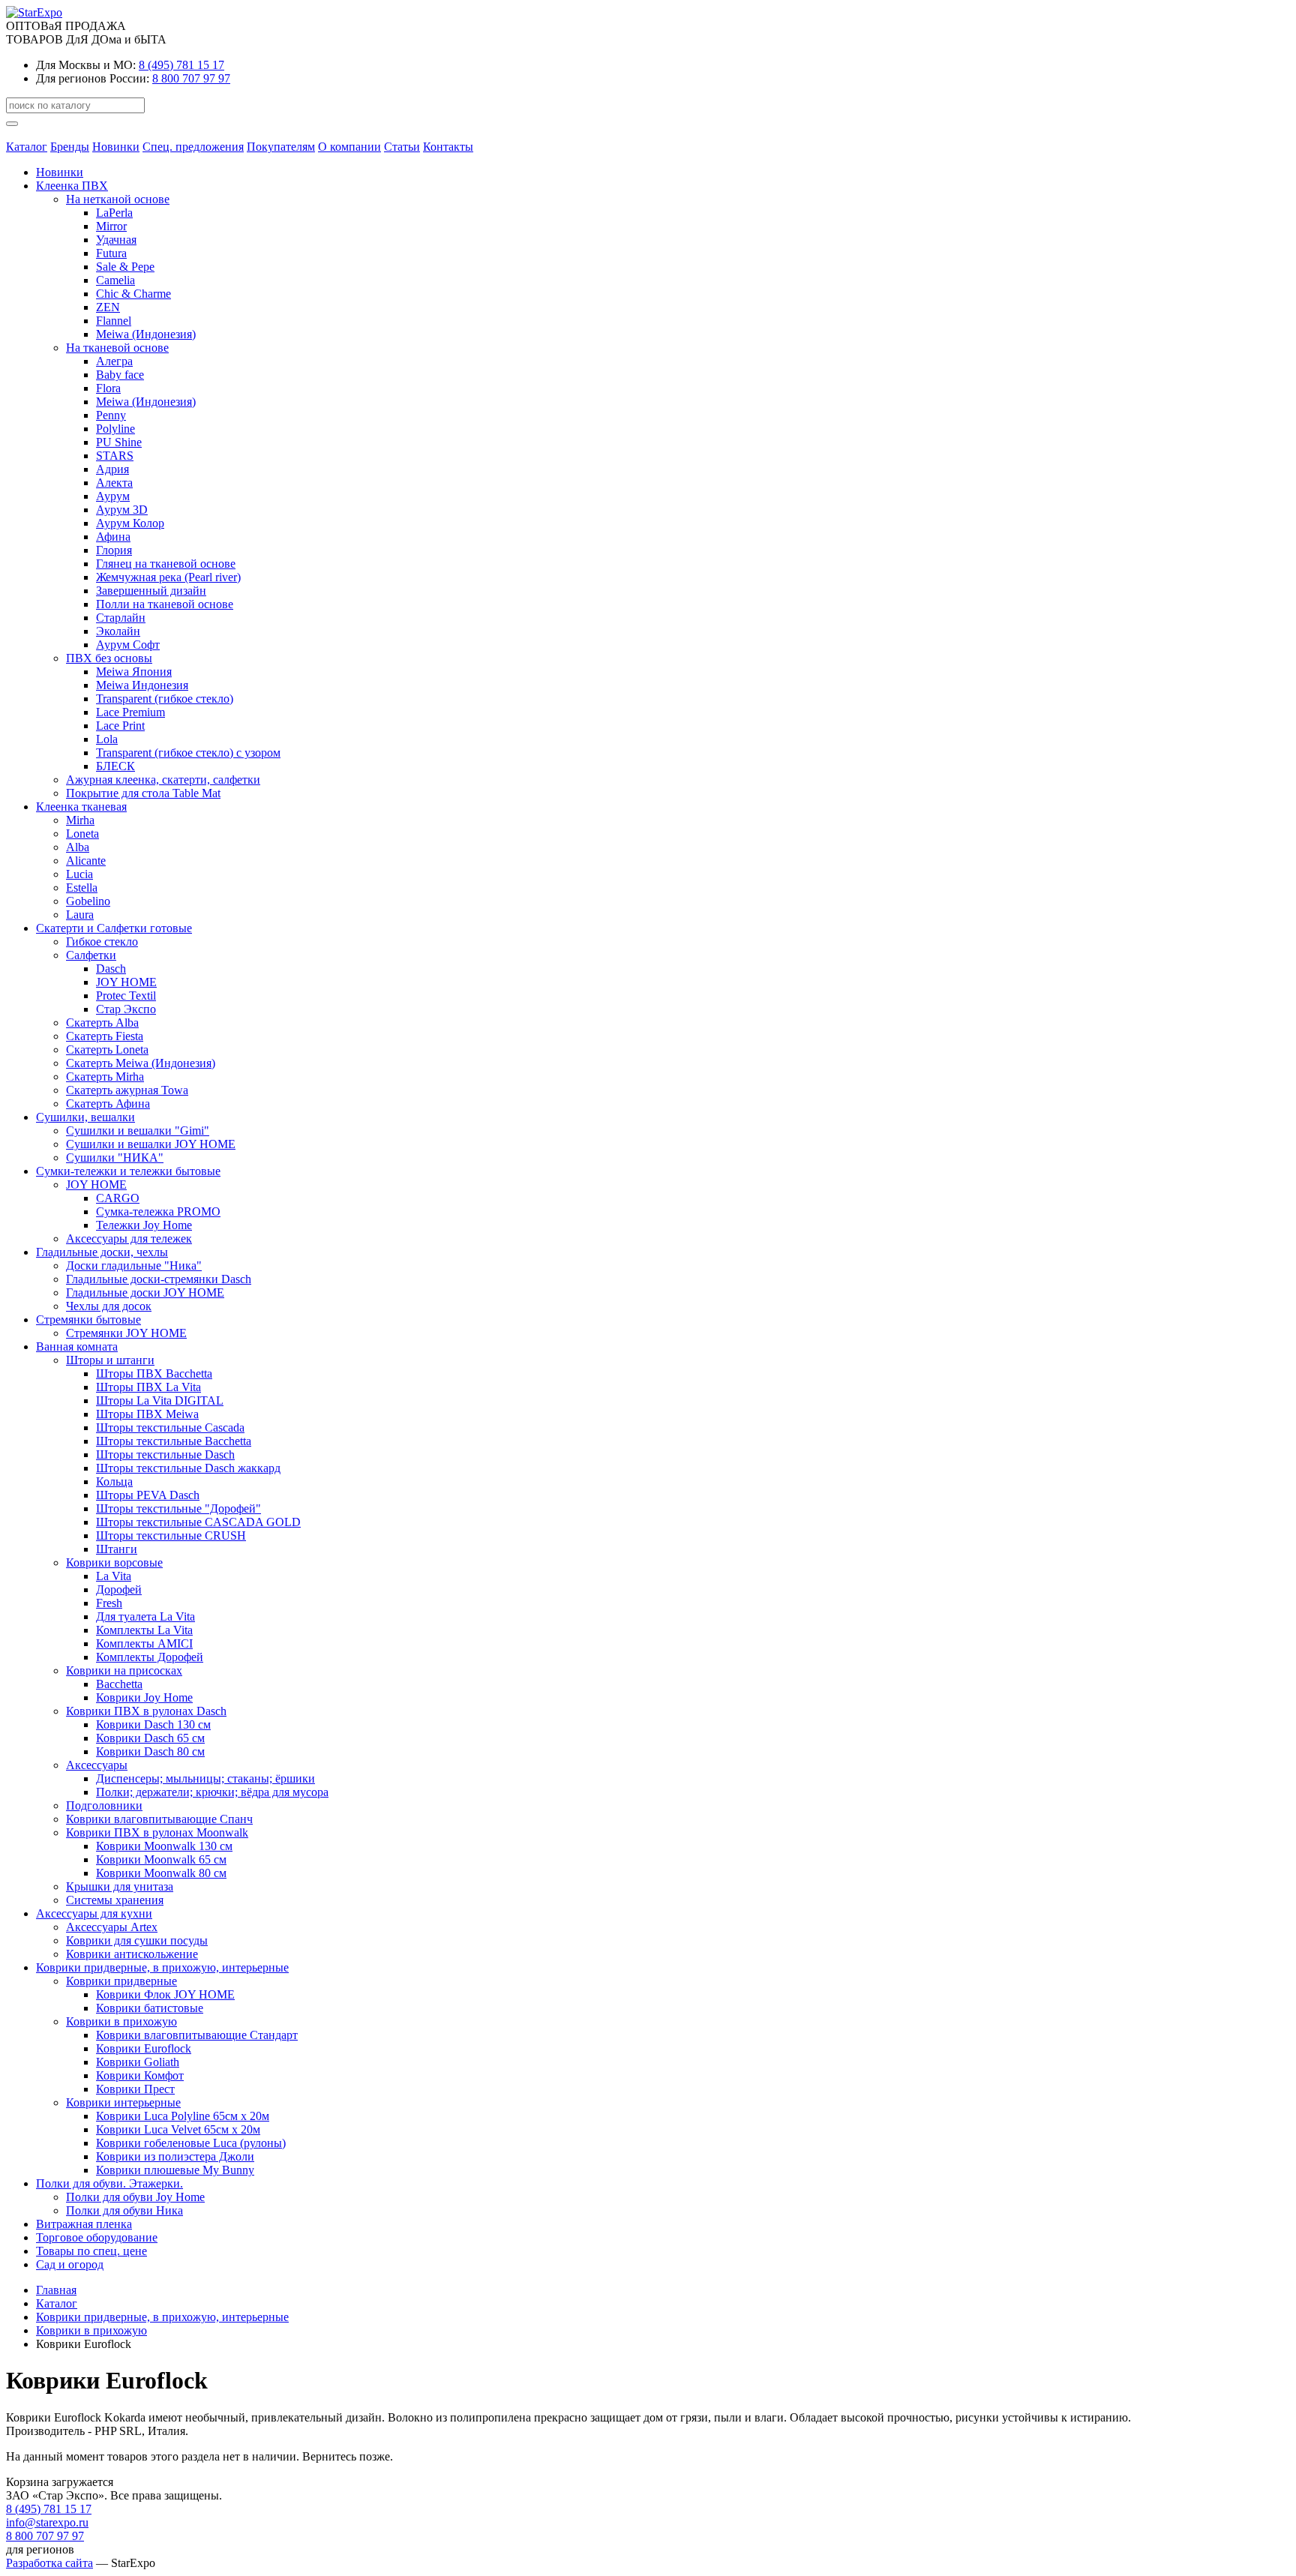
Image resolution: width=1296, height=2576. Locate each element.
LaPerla (114, 213)
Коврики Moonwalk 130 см (164, 1846)
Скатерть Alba (102, 1023)
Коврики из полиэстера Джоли (175, 2156)
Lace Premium (130, 712)
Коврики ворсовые (114, 1562)
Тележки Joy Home (144, 1225)
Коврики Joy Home (144, 1697)
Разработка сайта (49, 2563)
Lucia (79, 874)
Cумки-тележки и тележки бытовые (128, 1171)
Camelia (115, 280)
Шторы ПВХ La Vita (148, 1387)
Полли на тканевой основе (165, 604)
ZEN (108, 307)
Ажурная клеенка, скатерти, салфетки (163, 780)
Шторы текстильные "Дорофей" (178, 1508)
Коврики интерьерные (123, 2102)
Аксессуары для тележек (129, 1239)
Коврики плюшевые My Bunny (175, 2170)
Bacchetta (119, 1684)
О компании (349, 147)
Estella (82, 888)
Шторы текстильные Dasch (165, 1454)
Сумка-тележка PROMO (158, 1212)
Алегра (114, 361)
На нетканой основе (118, 199)
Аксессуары (97, 1765)
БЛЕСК (115, 766)
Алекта (114, 483)
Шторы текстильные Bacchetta (174, 1441)
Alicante (86, 861)
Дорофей (119, 1589)
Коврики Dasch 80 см (150, 1751)
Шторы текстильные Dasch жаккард (188, 1468)
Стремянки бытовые (88, 1319)
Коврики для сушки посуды (137, 1940)
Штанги (117, 1549)
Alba (78, 847)
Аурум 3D (122, 510)
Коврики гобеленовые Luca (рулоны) (191, 2143)
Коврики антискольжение (132, 1954)
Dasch (111, 969)
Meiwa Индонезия (142, 685)
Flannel (114, 321)
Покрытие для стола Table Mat (143, 793)
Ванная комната (77, 1346)
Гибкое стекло (102, 942)
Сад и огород (70, 2264)
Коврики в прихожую (121, 2021)
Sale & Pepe (125, 267)
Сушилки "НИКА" (115, 1158)
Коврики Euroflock (144, 2048)
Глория (114, 550)
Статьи (402, 147)
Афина (113, 537)
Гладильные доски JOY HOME (145, 1292)
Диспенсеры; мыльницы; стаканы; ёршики (205, 1778)
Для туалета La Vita (145, 1616)
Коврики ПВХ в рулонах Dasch (146, 1711)
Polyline (115, 429)
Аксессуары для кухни (94, 1913)
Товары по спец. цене (91, 2251)
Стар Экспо (126, 1009)
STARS (115, 456)
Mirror (111, 226)
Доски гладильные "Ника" (134, 1266)
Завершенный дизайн (151, 591)
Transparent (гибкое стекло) (165, 699)
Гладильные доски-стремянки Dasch (159, 1279)
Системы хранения (115, 1900)
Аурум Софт (128, 645)
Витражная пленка (84, 2224)
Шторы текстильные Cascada (170, 1427)
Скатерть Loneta (107, 1050)
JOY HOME (126, 982)
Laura (80, 915)
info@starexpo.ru (47, 2522)
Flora (108, 388)
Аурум (113, 496)
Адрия (112, 469)
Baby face (120, 375)
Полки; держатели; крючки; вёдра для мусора (212, 1792)
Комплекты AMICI (144, 1643)
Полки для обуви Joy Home (135, 2197)
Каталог (27, 147)
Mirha (80, 820)
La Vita (114, 1576)
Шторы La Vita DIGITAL (160, 1400)
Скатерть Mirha (105, 1077)
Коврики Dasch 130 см (153, 1724)
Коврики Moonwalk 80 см (161, 1873)
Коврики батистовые (150, 2008)
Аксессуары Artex (112, 1927)
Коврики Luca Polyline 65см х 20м (183, 2116)
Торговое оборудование (97, 2237)
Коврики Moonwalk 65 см (161, 1859)
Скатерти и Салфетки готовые (114, 928)
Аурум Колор (130, 523)
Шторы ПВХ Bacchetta (154, 1373)
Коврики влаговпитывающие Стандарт (197, 2035)
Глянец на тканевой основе (166, 564)
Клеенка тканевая (81, 807)
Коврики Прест (135, 2089)
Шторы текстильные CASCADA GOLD (198, 1522)
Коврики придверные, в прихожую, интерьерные (162, 1967)
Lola (107, 739)
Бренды (70, 147)
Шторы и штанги (110, 1360)
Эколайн (118, 631)
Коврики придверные (121, 1981)
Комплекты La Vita (144, 1630)
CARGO (118, 1198)
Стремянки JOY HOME (126, 1333)
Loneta (82, 834)
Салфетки (91, 955)
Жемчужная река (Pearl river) (168, 577)
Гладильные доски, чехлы (102, 1252)
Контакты (448, 147)
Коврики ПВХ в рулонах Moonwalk (157, 1832)
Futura (111, 253)
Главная (56, 2290)
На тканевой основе (117, 348)
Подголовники (104, 1805)
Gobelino (88, 901)
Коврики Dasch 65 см (150, 1738)
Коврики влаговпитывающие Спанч (159, 1819)
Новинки (116, 147)
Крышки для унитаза (120, 1886)
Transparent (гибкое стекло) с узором (188, 753)
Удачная (116, 240)
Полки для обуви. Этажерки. (109, 2183)
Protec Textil (126, 996)
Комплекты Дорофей (150, 1657)
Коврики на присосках (124, 1670)
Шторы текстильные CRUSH (171, 1535)
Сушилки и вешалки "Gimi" (138, 1131)
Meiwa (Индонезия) (146, 334)
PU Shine (119, 442)
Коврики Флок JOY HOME (165, 1994)
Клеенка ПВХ (72, 186)
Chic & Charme (133, 294)
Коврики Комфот (140, 2075)
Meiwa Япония (134, 672)
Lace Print (120, 726)
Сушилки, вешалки (85, 1117)
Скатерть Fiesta (105, 1036)
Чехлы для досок (109, 1306)
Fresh (109, 1603)
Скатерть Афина (108, 1104)
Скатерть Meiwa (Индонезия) (141, 1063)
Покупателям (281, 147)
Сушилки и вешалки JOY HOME (151, 1144)
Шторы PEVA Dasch (148, 1495)
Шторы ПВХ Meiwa (147, 1414)
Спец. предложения (193, 147)
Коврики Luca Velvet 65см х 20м (178, 2129)
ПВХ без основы (109, 658)
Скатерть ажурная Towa (127, 1090)
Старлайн (121, 618)
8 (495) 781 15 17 (181, 65)
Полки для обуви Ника (124, 2210)
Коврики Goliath (138, 2062)
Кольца (114, 1481)
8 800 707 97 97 (191, 78)
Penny (111, 415)
